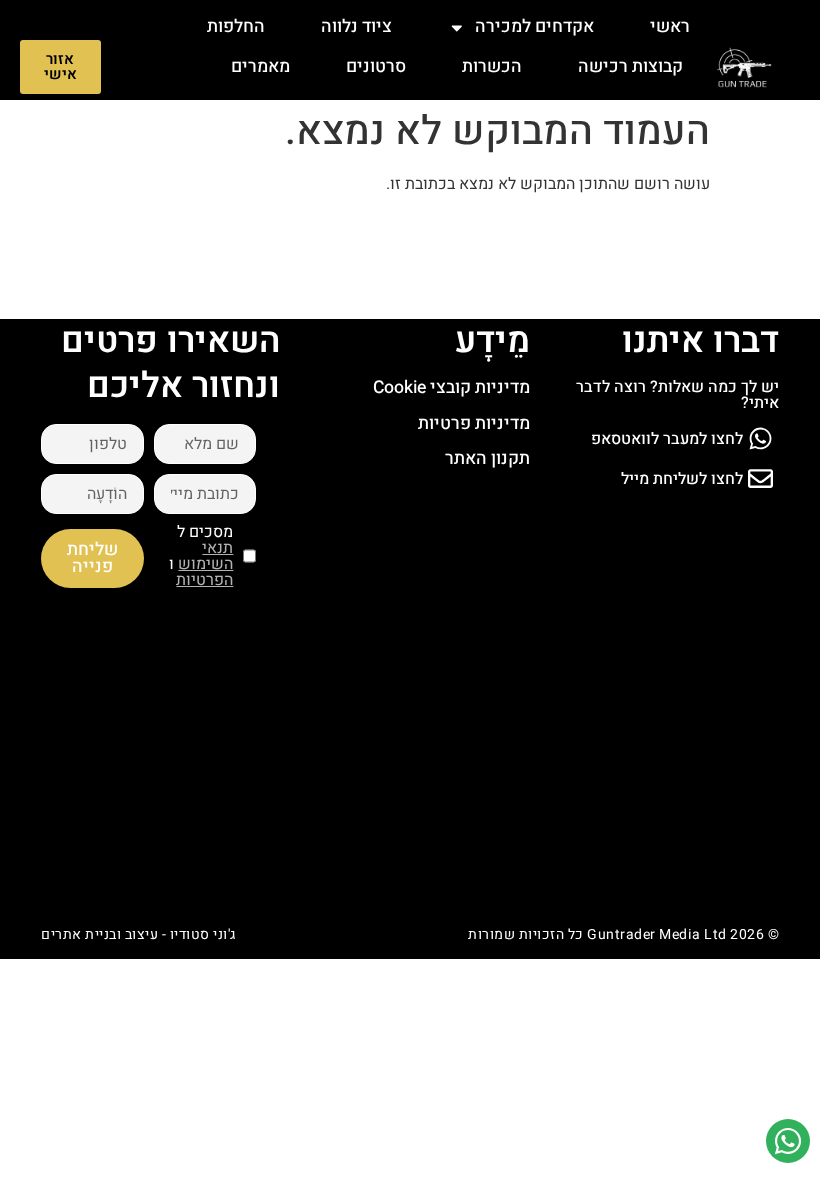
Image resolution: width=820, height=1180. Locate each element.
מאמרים (260, 66)
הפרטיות (204, 580)
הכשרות (492, 66)
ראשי (670, 26)
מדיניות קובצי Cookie (451, 387)
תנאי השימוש (205, 556)
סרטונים (376, 66)
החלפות (236, 26)
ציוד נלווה (356, 26)
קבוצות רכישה (630, 66)
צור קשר (652, 106)
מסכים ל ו (201, 556)
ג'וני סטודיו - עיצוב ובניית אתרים (138, 934)
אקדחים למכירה (534, 26)
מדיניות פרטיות (474, 423)
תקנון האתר (487, 458)
